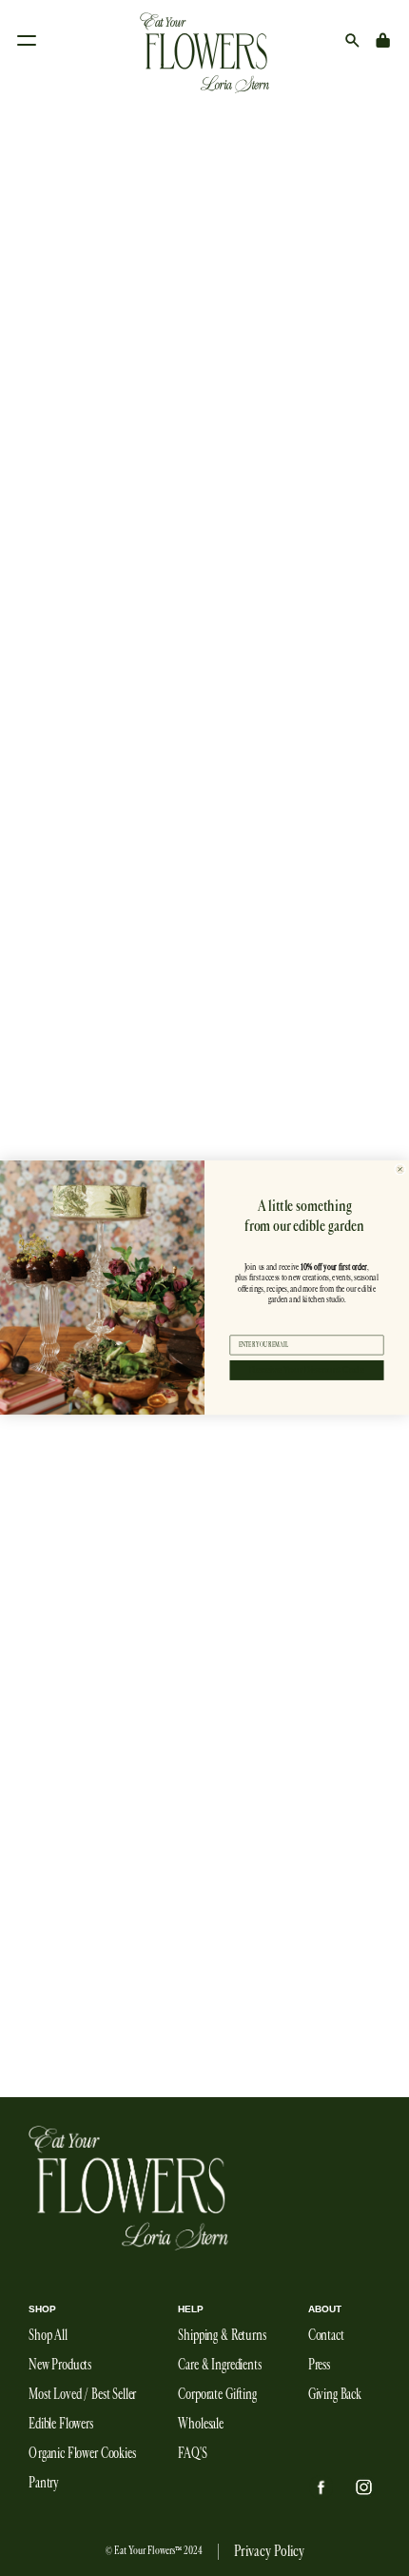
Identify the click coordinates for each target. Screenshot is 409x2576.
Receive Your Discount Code (307, 1370)
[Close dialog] (400, 1170)
